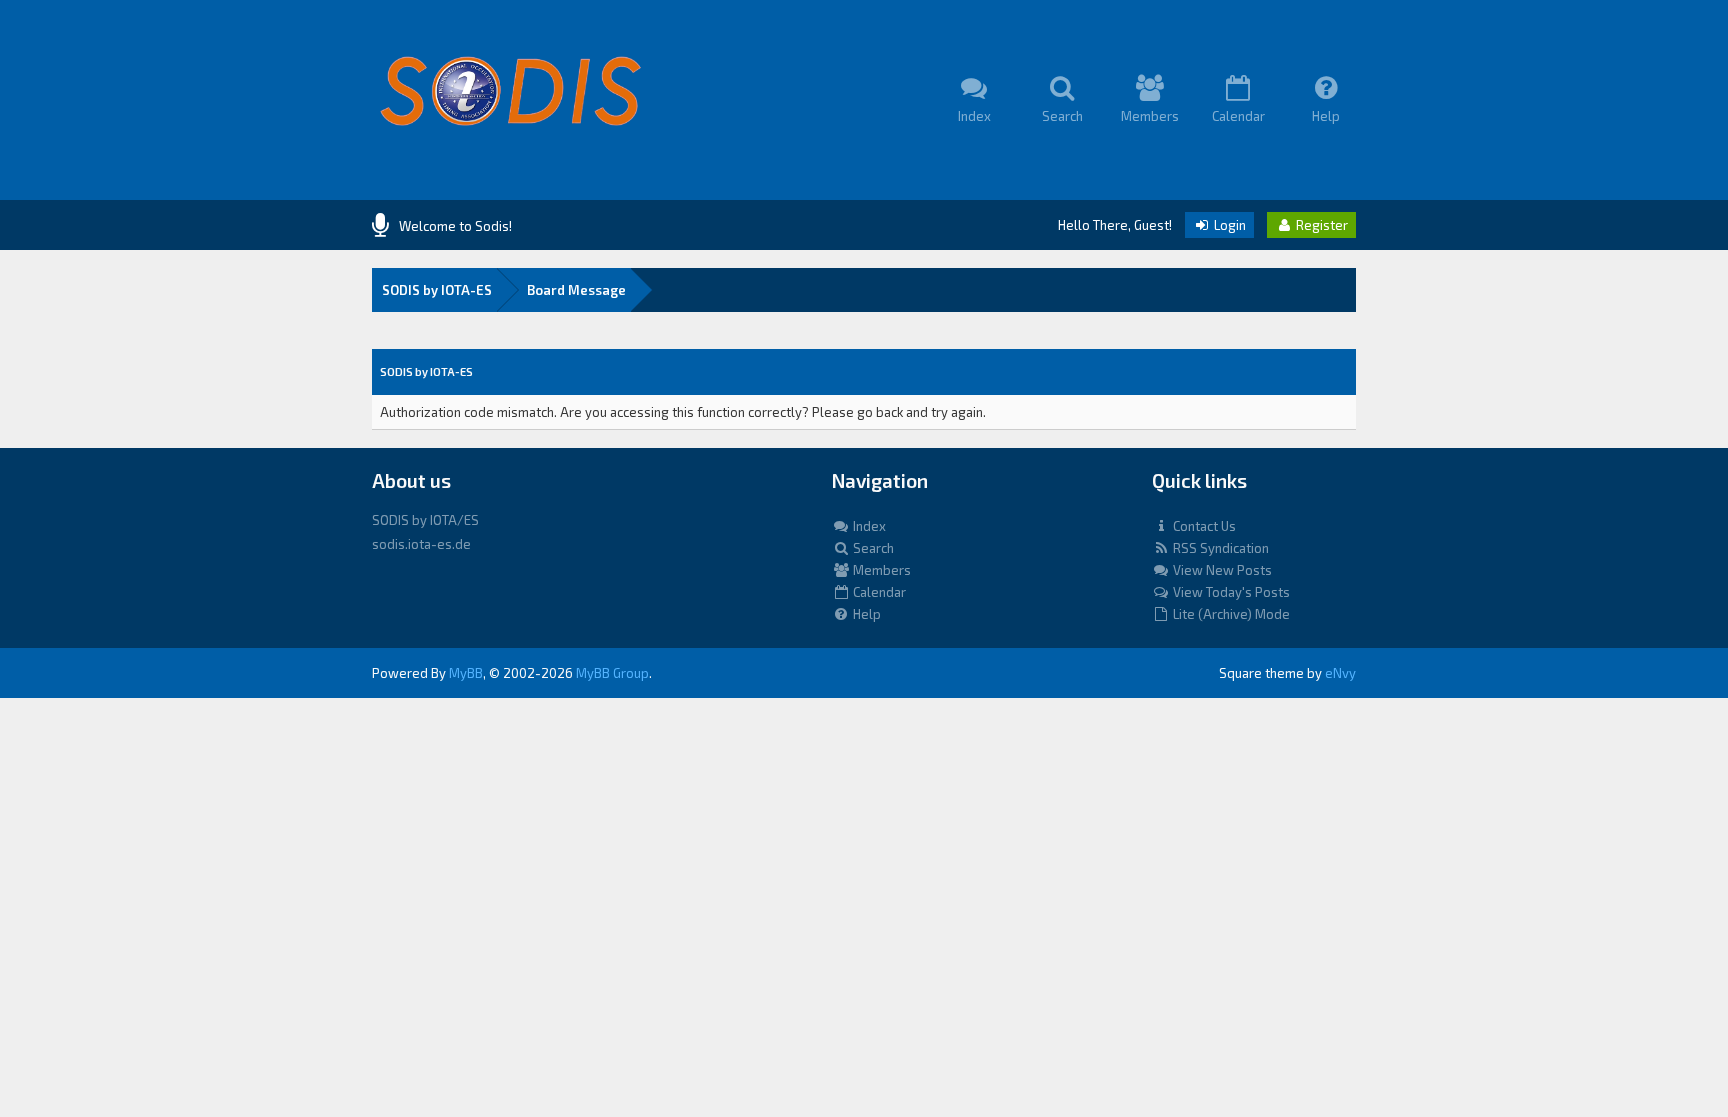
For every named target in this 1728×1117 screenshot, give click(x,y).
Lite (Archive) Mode (1230, 614)
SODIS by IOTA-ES (437, 290)
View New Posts (1221, 570)
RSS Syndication (1219, 548)
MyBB (466, 673)
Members (880, 570)
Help (865, 614)
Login (1228, 225)
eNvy (1340, 673)
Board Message (576, 290)
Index (868, 526)
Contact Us (1203, 526)
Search (872, 548)
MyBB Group (612, 673)
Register (1320, 225)
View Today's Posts (1230, 592)
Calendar (878, 592)
